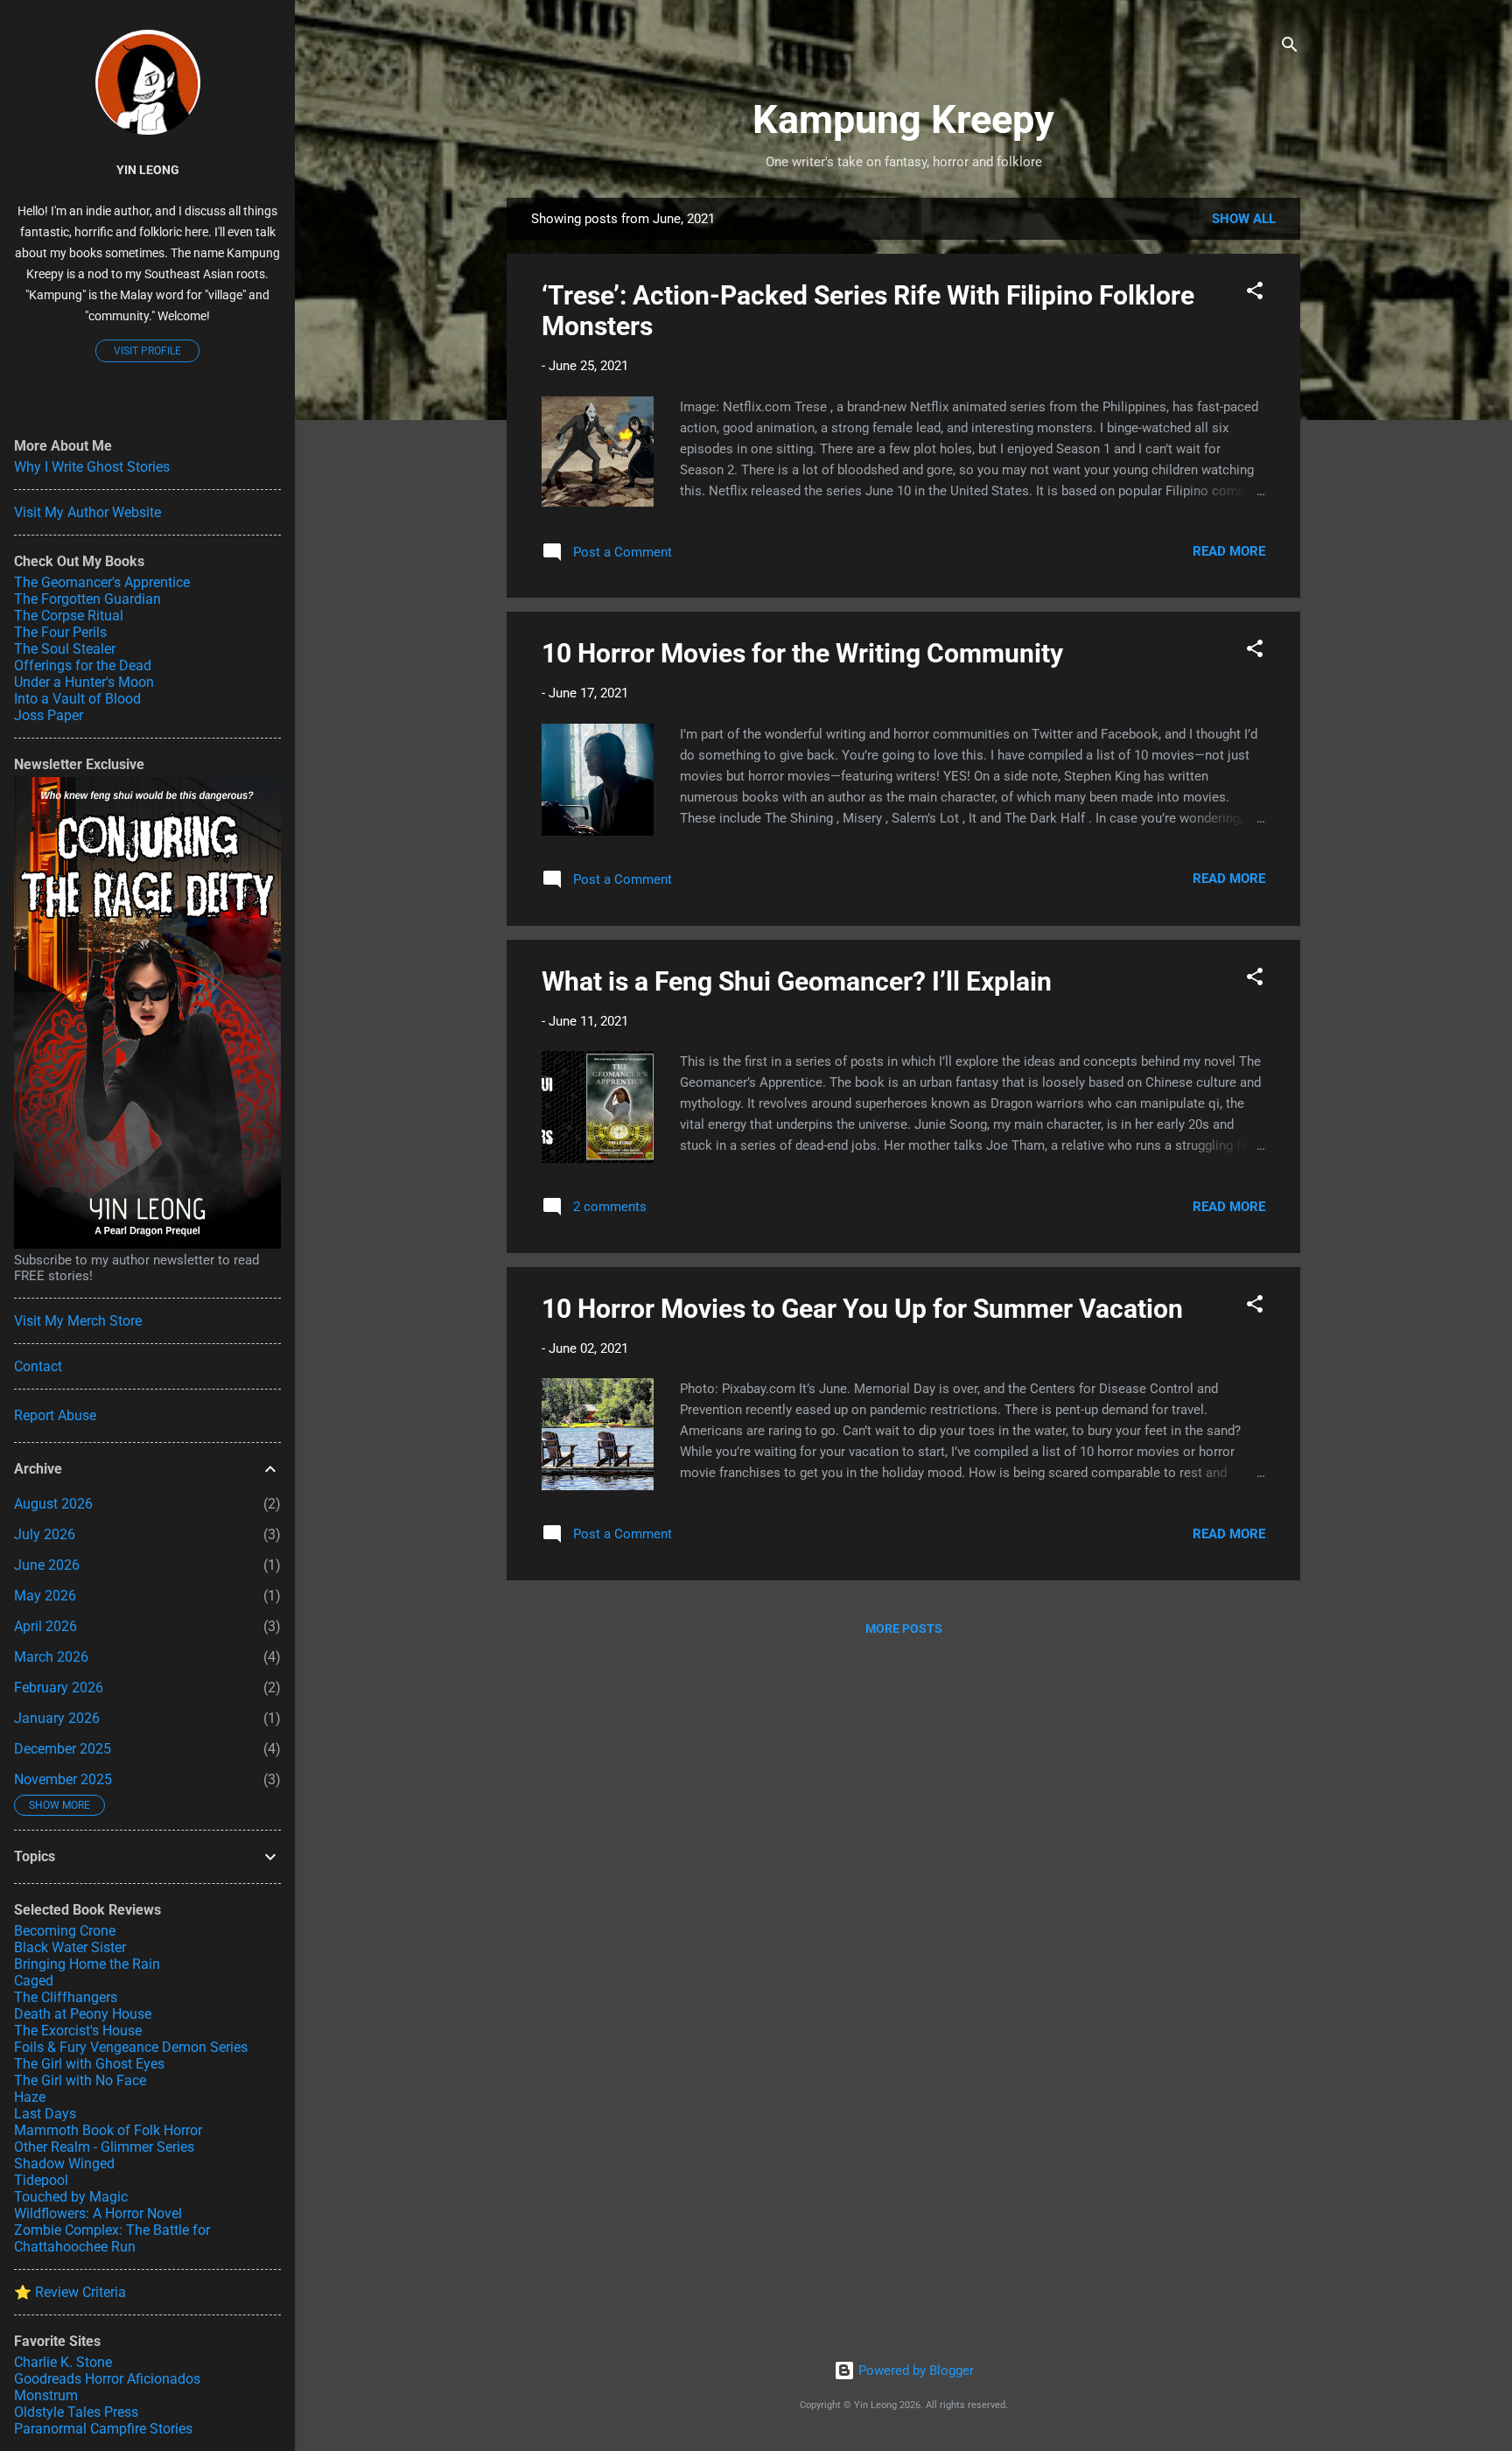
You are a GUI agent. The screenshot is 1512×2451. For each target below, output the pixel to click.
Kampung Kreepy (903, 119)
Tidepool (41, 2180)
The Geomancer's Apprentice (102, 582)
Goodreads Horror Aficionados (107, 2379)
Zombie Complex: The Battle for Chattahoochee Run (112, 2238)
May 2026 (45, 1596)
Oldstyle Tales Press (76, 2412)
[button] (1255, 294)
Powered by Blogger (914, 2370)
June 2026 (47, 1565)
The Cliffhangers (66, 1997)
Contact (38, 1366)
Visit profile (147, 351)
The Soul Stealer (65, 649)
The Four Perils (60, 632)
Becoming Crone (65, 1931)
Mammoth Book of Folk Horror (108, 2130)
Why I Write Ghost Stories (92, 467)
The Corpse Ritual (69, 616)
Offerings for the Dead (83, 665)
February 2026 (59, 1688)
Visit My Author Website (87, 512)
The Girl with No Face (80, 2080)
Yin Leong (148, 170)
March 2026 (51, 1657)
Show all (1244, 219)
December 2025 (63, 1749)
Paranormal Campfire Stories (103, 2429)
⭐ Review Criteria (70, 2292)
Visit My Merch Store (78, 1321)
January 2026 (57, 1718)
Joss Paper (49, 715)
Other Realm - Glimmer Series (104, 2147)
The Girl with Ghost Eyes (89, 2064)
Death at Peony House (83, 2014)
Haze (30, 2097)
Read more (1229, 551)
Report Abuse (55, 1415)
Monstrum (46, 2395)
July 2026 (45, 1534)
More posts (904, 1628)
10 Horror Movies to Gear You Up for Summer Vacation (862, 1309)
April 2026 (45, 1626)
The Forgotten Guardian (87, 599)
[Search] (1290, 48)
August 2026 (53, 1504)
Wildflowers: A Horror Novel (98, 2213)
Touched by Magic (71, 2197)
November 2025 (63, 1779)
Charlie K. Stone (63, 2362)
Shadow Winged (64, 2164)
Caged (34, 1981)
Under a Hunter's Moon (84, 682)
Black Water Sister (70, 1947)
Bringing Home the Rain (87, 1964)
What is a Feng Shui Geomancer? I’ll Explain (797, 981)
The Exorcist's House (78, 2031)
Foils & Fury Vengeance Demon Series (131, 2047)
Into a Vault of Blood (77, 699)
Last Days (45, 2114)
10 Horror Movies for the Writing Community (802, 653)
